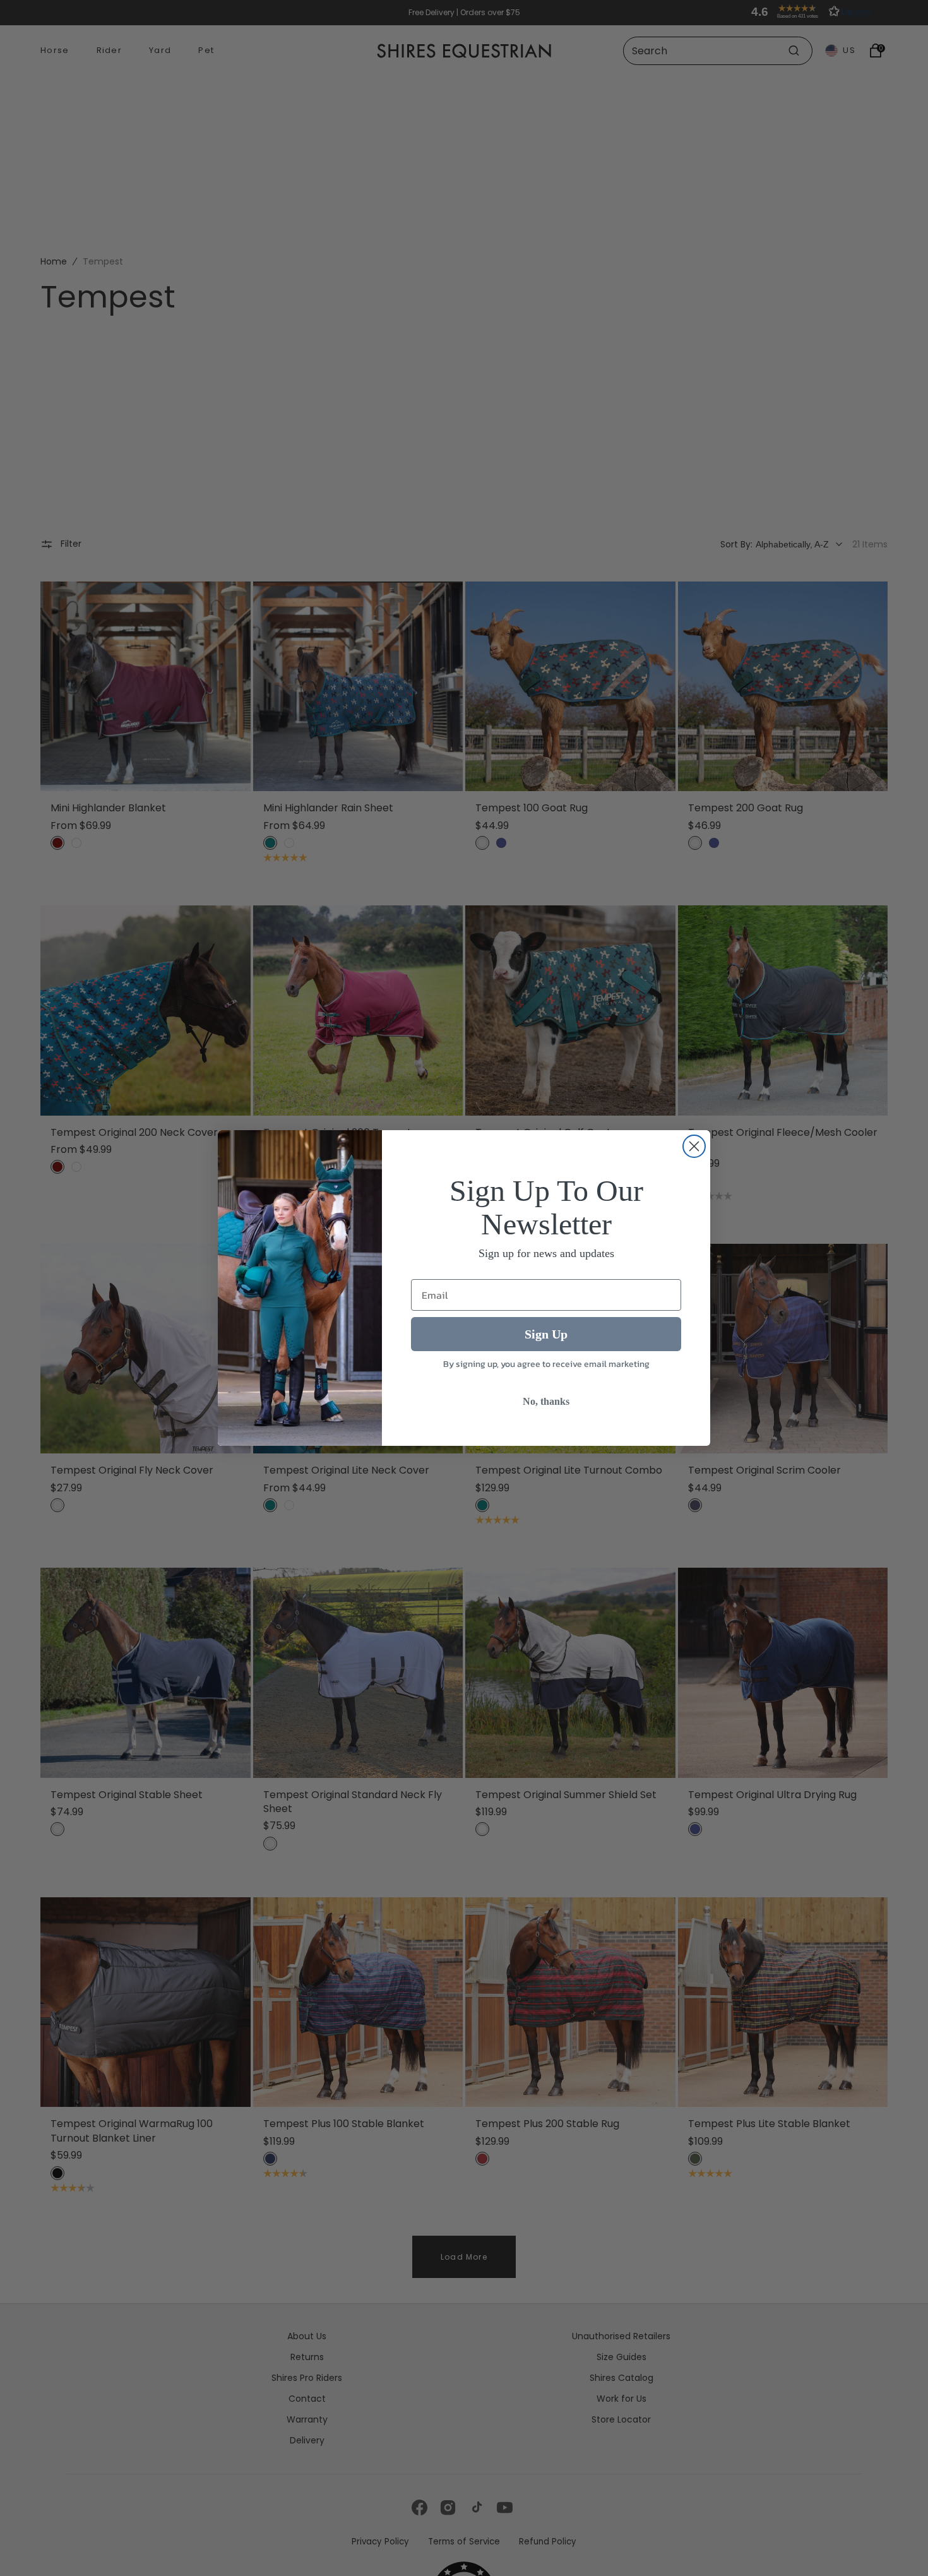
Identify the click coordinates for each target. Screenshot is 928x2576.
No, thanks (546, 1402)
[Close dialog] (694, 1146)
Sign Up (546, 1335)
